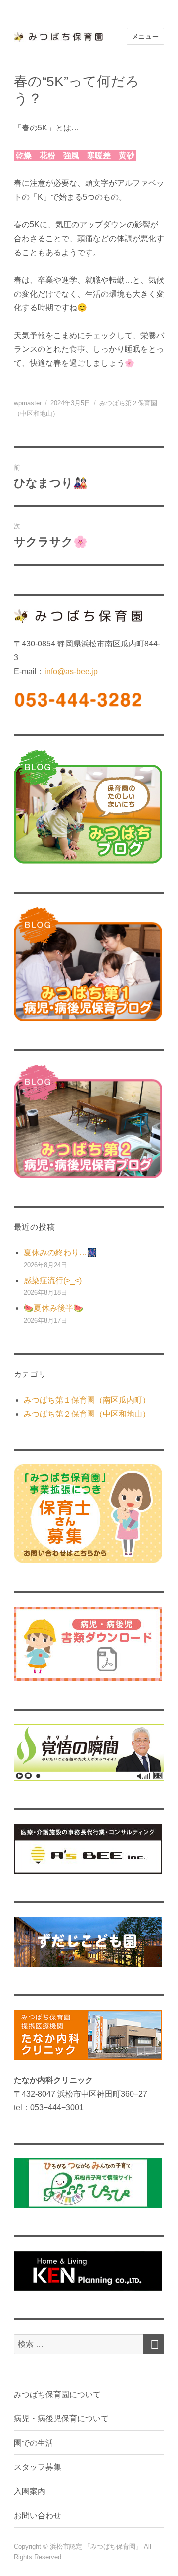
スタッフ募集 (38, 2467)
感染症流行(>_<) (53, 1280)
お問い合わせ (38, 2515)
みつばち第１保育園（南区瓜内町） (87, 1400)
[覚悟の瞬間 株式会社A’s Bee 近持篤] (89, 1753)
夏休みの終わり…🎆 (60, 1253)
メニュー (145, 36)
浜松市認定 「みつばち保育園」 (97, 2547)
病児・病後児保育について (61, 2419)
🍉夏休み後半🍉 (53, 1308)
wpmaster (28, 403)
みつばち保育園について (57, 2394)
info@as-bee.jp (71, 671)
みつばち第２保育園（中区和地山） (87, 1414)
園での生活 (34, 2443)
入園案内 (30, 2491)
